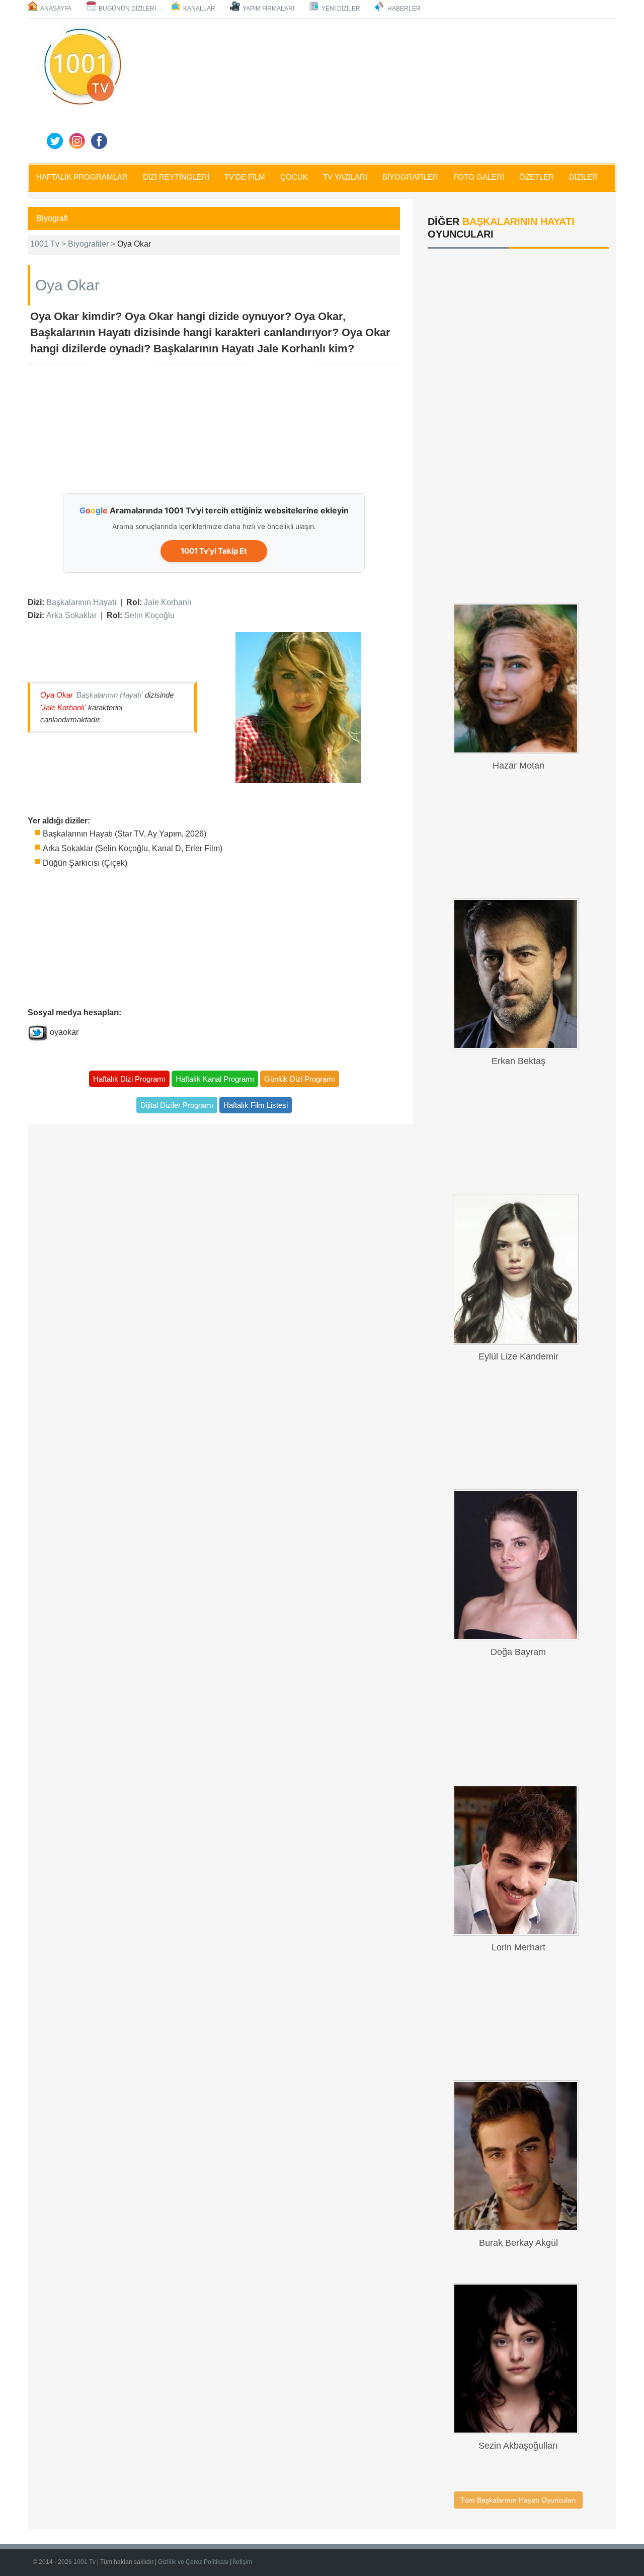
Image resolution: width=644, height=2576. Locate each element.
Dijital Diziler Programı (177, 1105)
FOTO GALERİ (479, 177)
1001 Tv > (49, 244)
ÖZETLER (537, 177)
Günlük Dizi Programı (300, 1079)
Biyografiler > (93, 244)
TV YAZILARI (345, 177)
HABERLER (404, 9)
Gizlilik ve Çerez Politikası (193, 2562)
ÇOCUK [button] (294, 177)
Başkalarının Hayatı (81, 602)
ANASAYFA (56, 9)
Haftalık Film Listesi (256, 1105)
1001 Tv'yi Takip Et (214, 551)
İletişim (243, 2562)
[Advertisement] (372, 89)
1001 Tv (85, 2562)
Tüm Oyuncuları (518, 2500)
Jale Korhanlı (168, 602)
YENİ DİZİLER (341, 9)
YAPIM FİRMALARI (268, 9)
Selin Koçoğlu (149, 615)
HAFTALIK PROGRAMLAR (82, 177)
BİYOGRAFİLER (410, 177)
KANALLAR (199, 9)
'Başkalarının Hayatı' (109, 695)
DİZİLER (583, 177)
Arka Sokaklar (71, 615)
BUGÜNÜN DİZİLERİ (127, 9)
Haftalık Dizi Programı (129, 1079)
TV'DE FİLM (245, 177)
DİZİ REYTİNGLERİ (176, 177)
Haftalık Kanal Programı (215, 1079)
